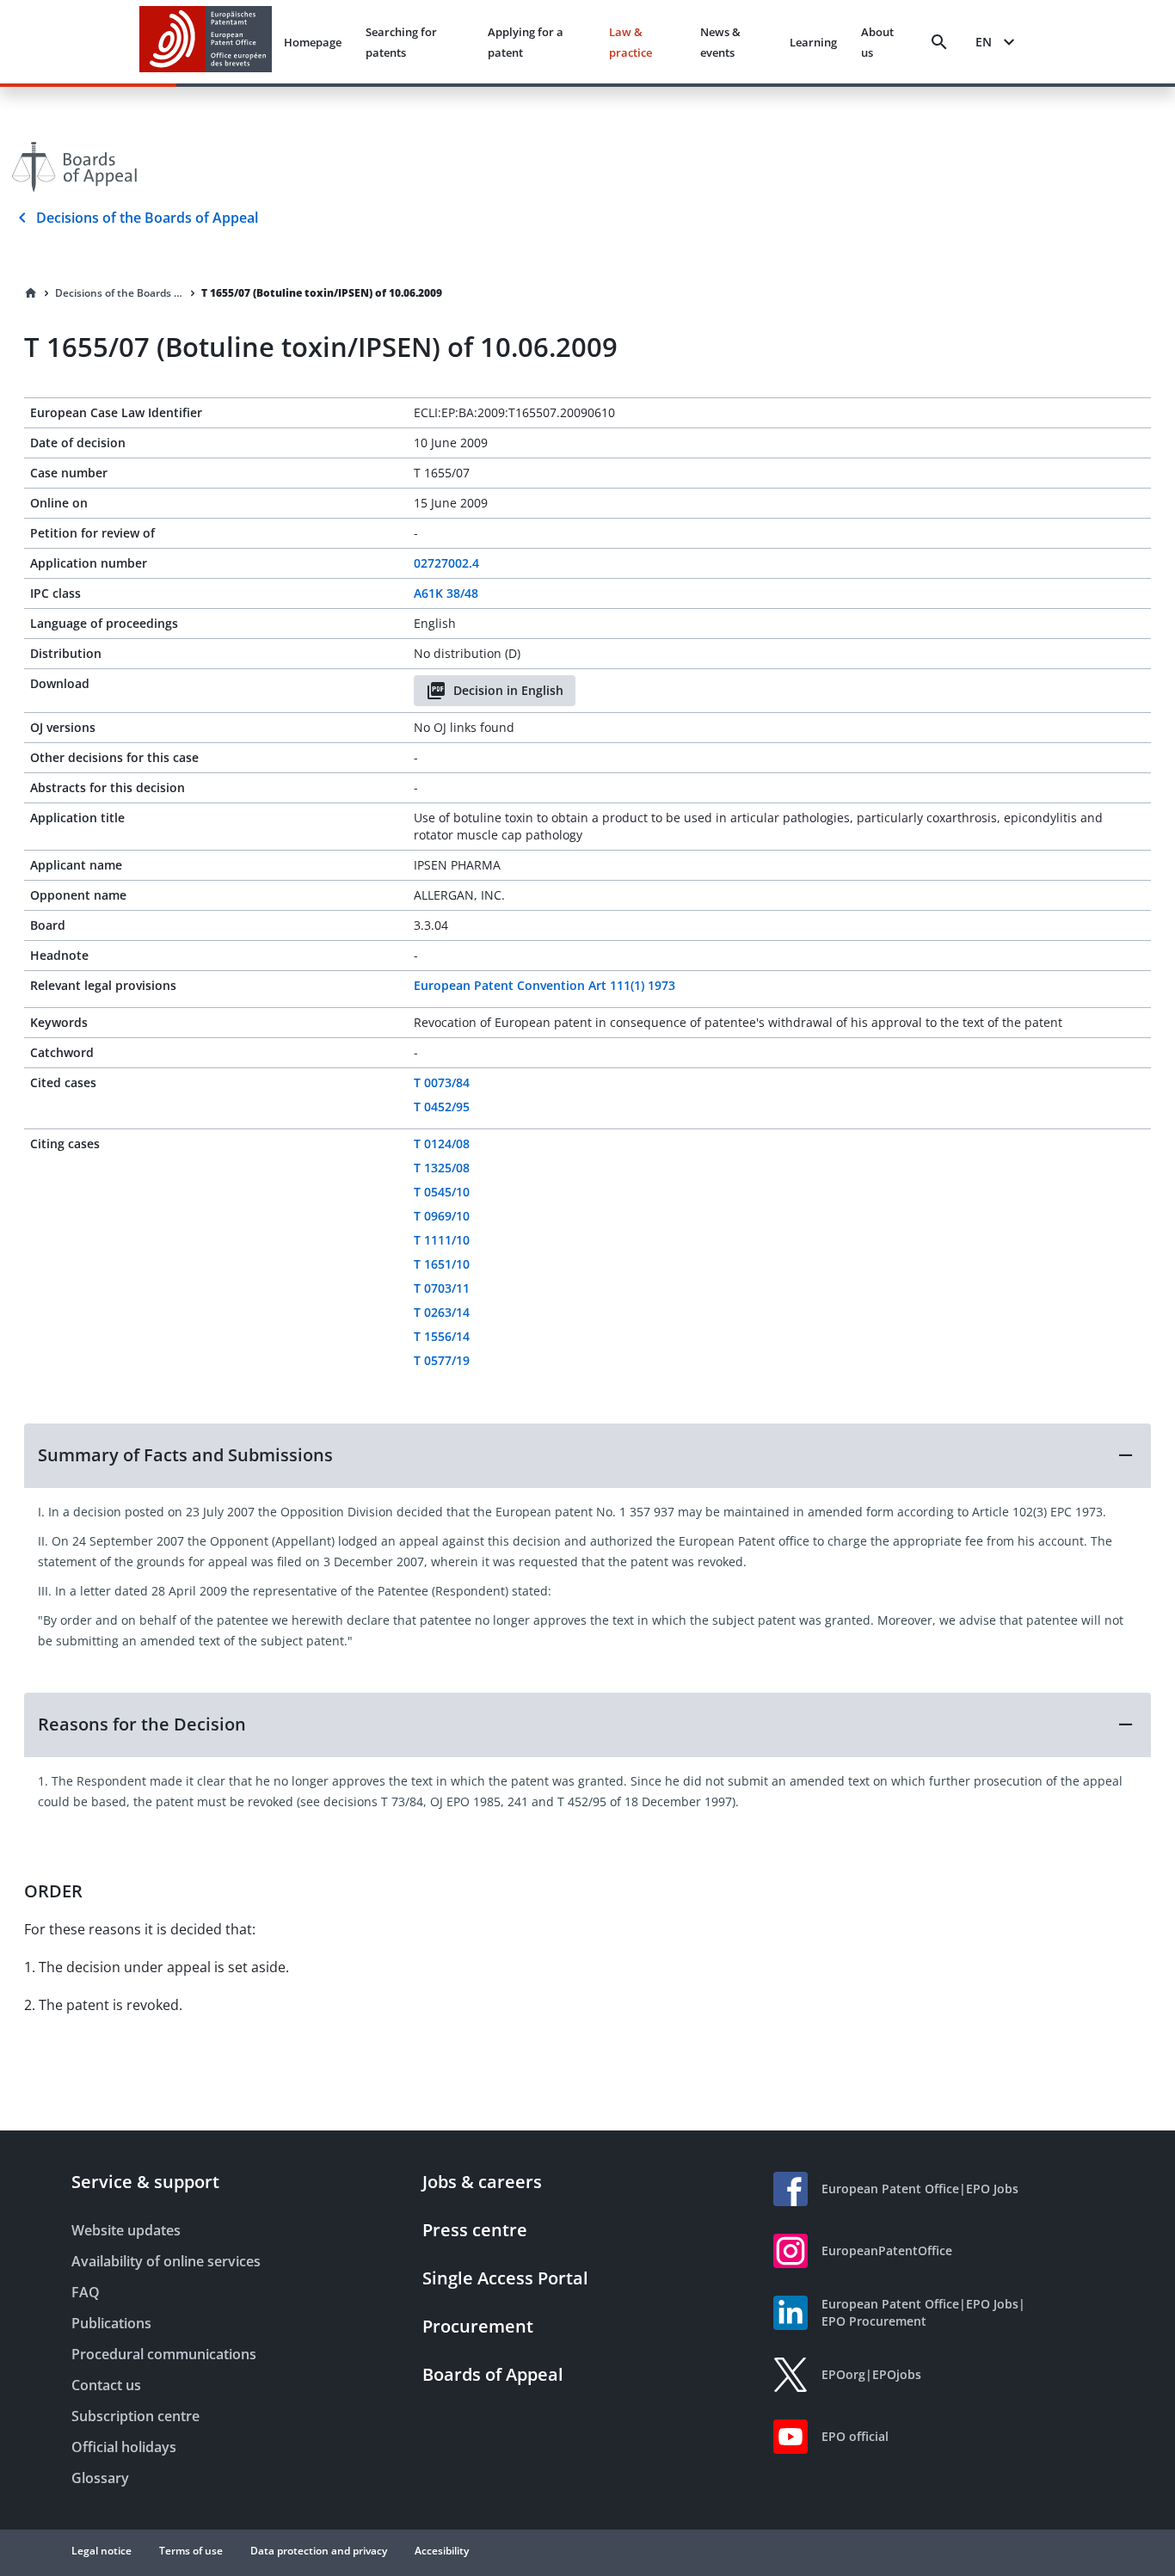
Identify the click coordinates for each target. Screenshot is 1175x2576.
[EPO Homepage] (206, 42)
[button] (587, 1455)
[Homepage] (31, 293)
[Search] (939, 42)
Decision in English (508, 690)
